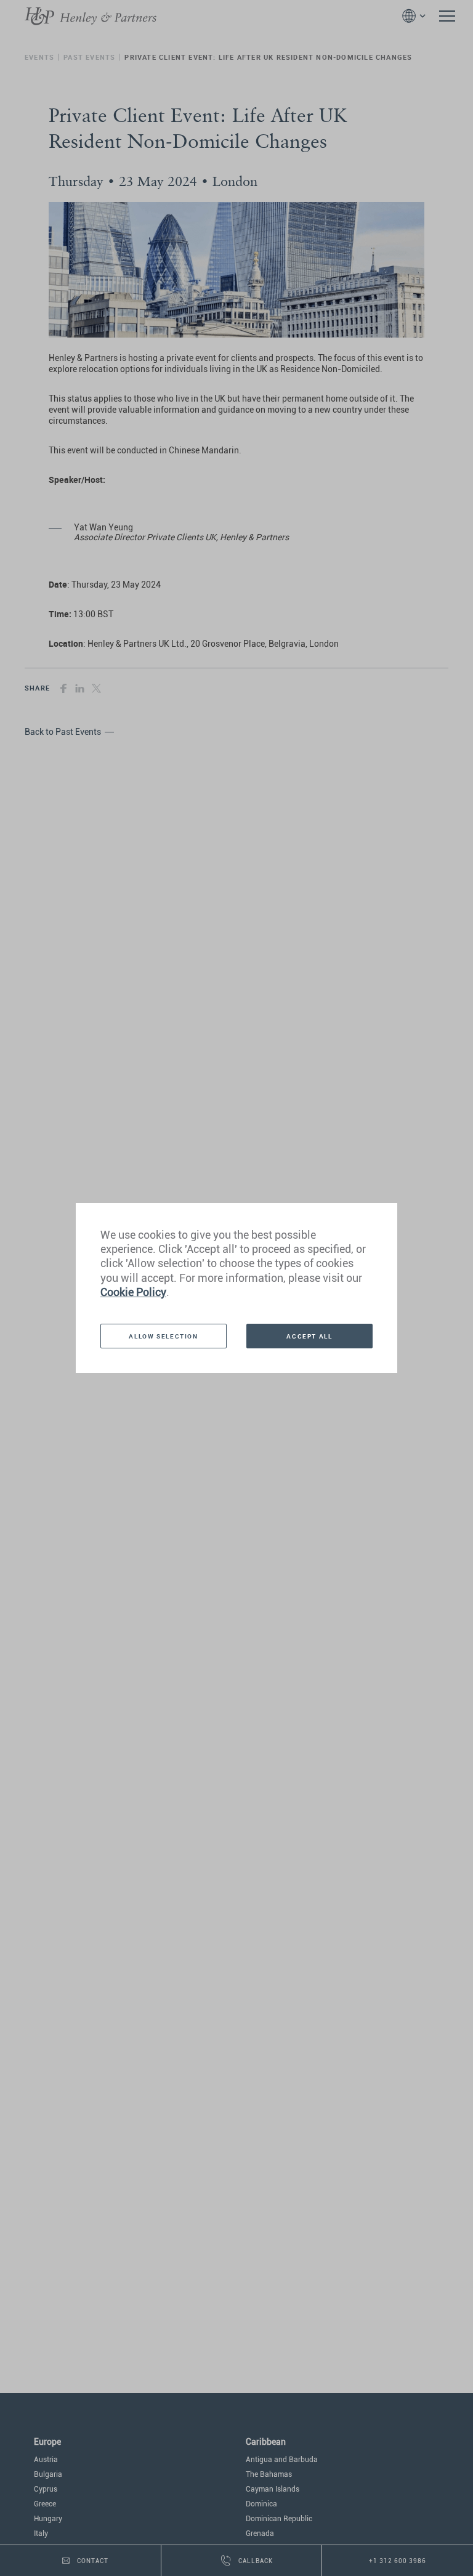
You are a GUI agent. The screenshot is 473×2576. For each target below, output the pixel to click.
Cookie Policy (133, 1292)
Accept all (309, 1336)
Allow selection (163, 1336)
